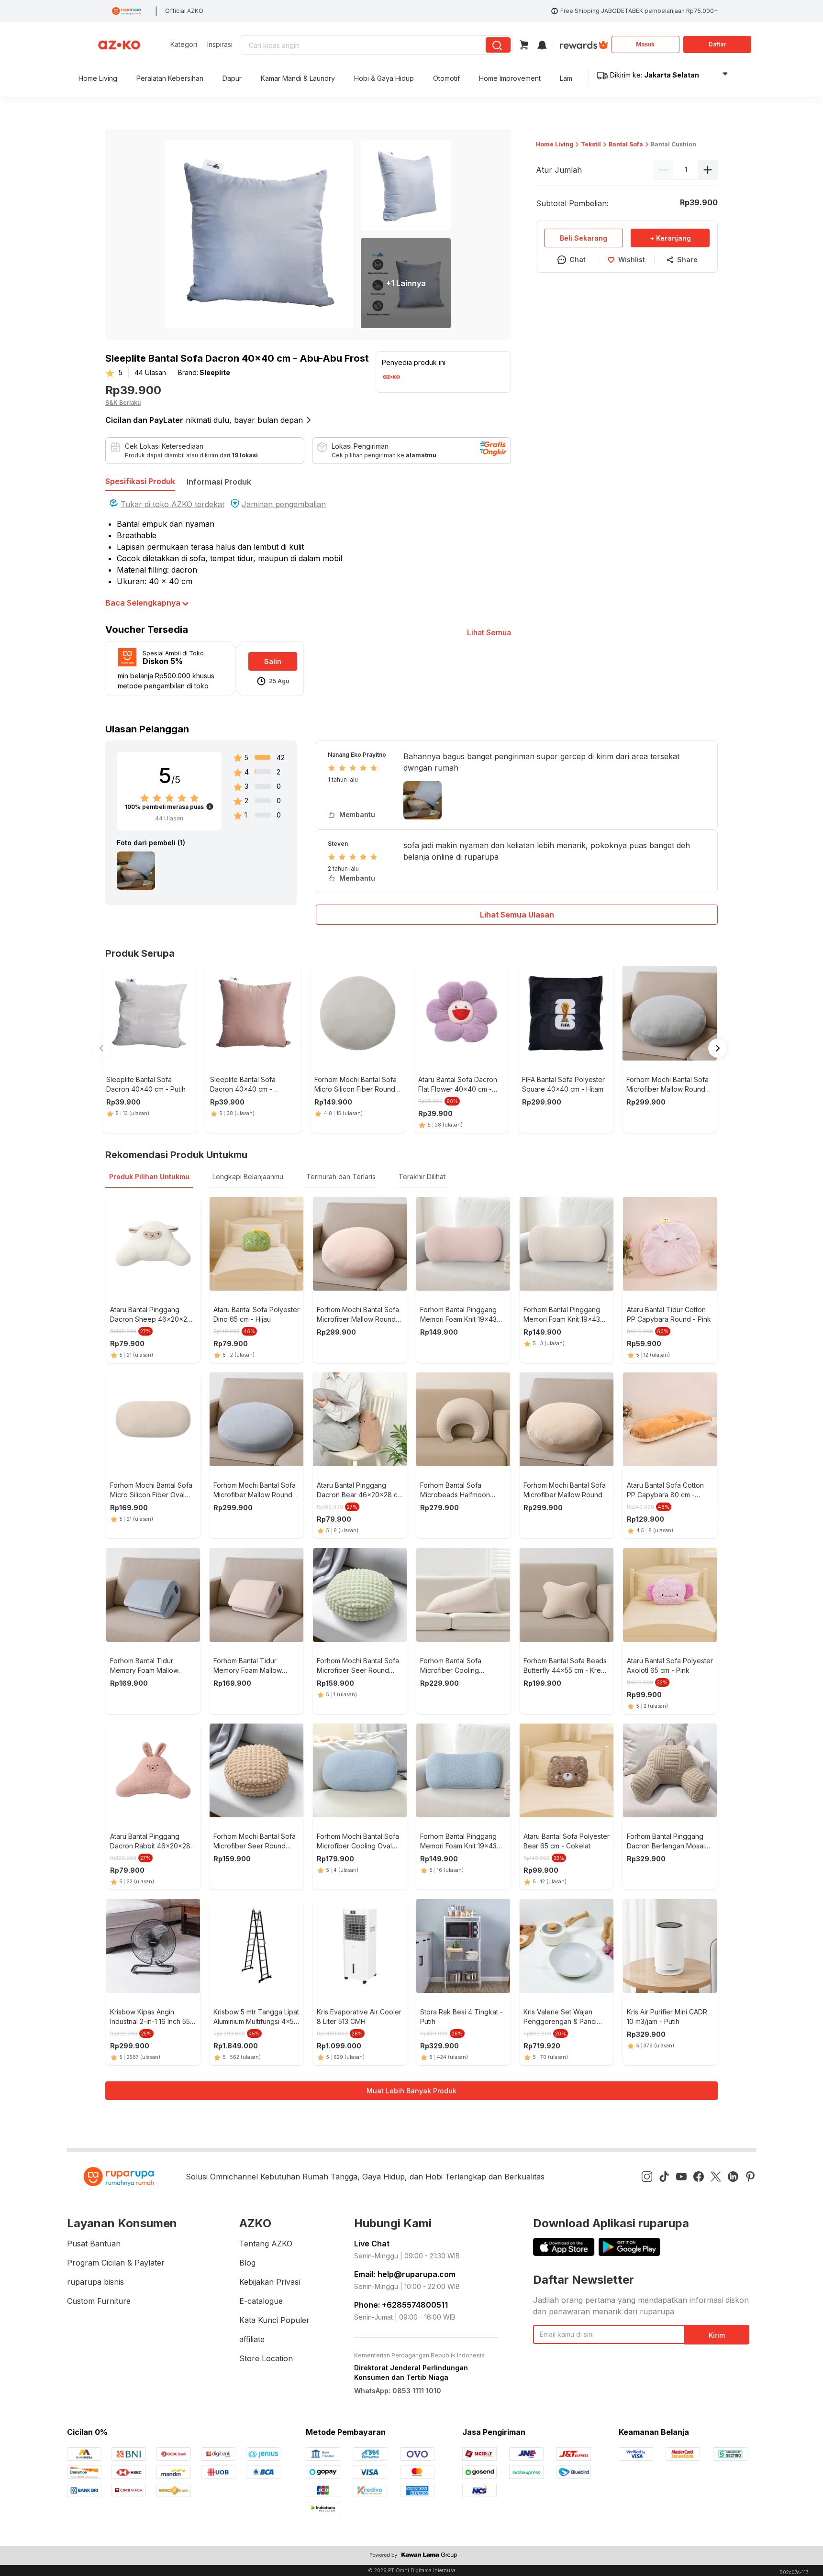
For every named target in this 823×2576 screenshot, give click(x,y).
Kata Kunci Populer (274, 2320)
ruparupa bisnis (95, 2282)
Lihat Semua (489, 632)
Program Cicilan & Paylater (116, 2263)
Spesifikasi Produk (140, 481)
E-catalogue (261, 2301)
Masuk (645, 44)
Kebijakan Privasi (270, 2282)
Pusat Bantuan (94, 2244)
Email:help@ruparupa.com (405, 2274)
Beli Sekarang (584, 238)
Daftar (717, 44)
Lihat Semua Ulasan (517, 915)
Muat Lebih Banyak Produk (411, 2091)
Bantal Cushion (673, 144)
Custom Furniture (99, 2301)
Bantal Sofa (626, 144)
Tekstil (591, 144)
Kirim (717, 2335)
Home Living (555, 144)
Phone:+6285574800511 (401, 2305)
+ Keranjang (670, 238)
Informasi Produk (219, 482)
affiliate (252, 2339)
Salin (273, 661)
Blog (247, 2263)
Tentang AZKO (266, 2244)
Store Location (266, 2358)
